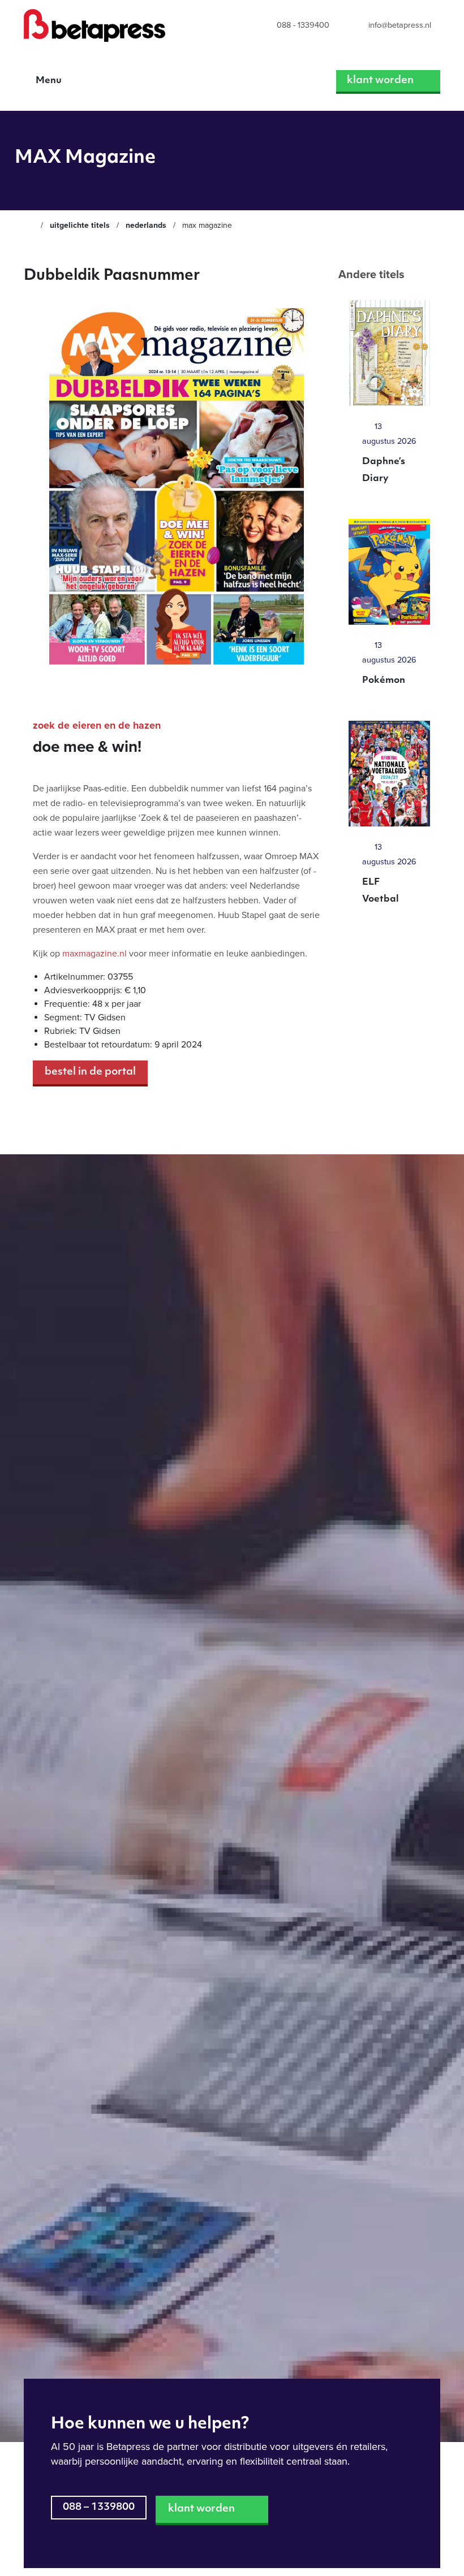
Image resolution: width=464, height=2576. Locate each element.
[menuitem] (293, 26)
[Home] (29, 225)
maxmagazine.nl (94, 954)
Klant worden (380, 81)
